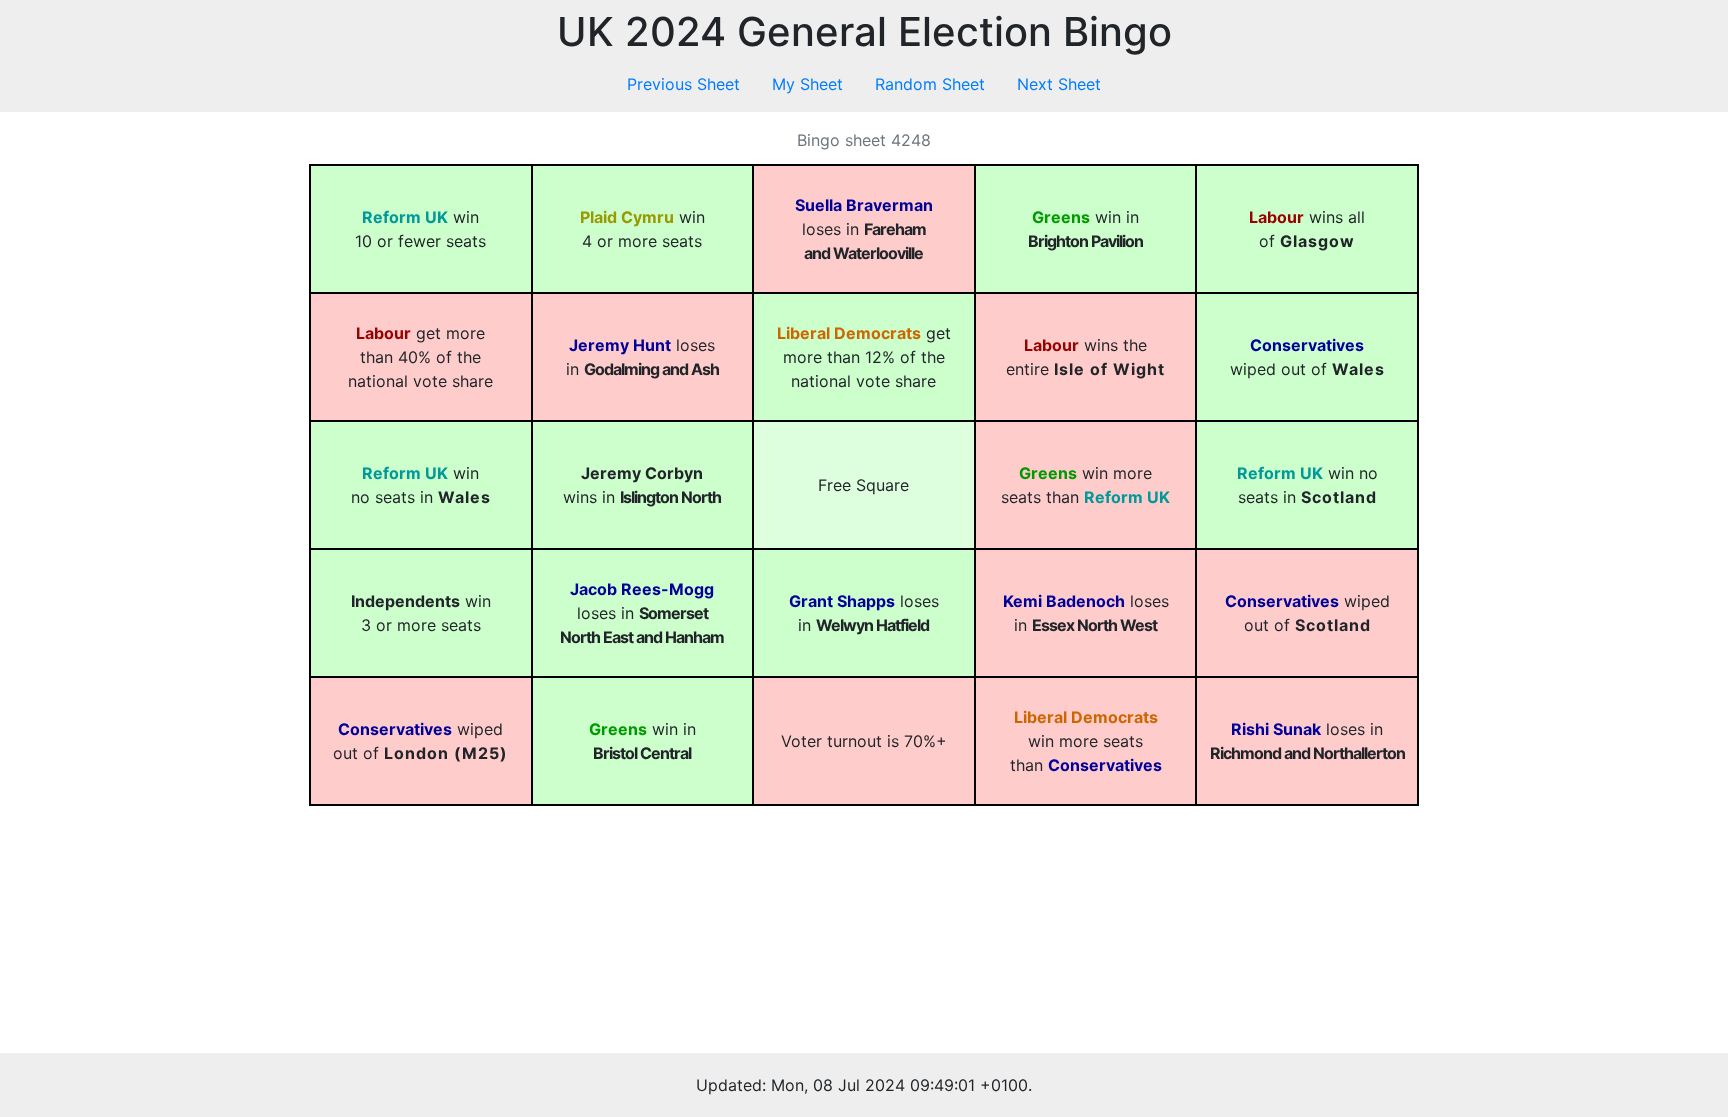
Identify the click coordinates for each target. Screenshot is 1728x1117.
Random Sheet (930, 84)
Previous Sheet (683, 84)
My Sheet (807, 84)
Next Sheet (1059, 84)
